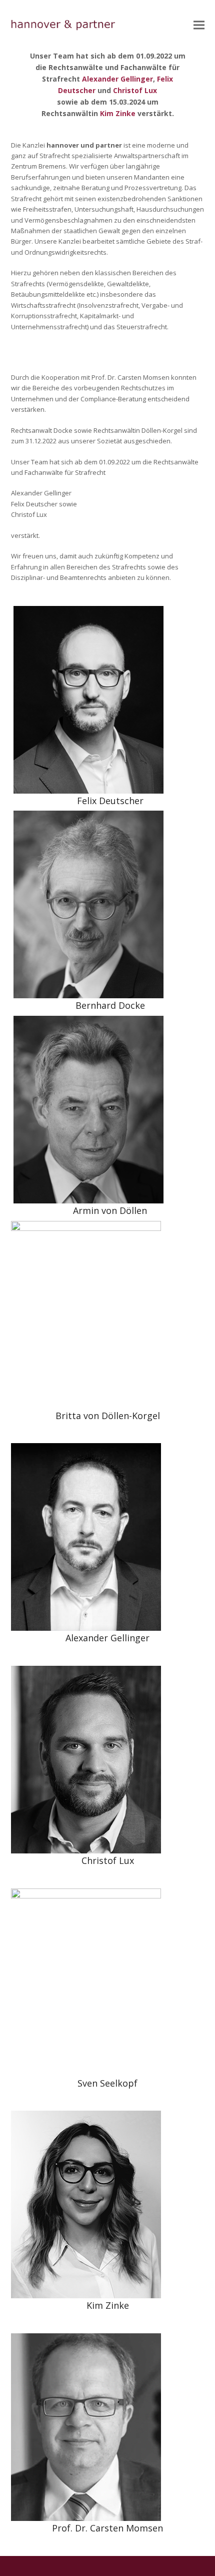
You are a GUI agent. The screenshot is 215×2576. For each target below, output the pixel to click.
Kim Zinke (118, 113)
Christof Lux (135, 90)
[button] (199, 25)
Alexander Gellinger (117, 79)
